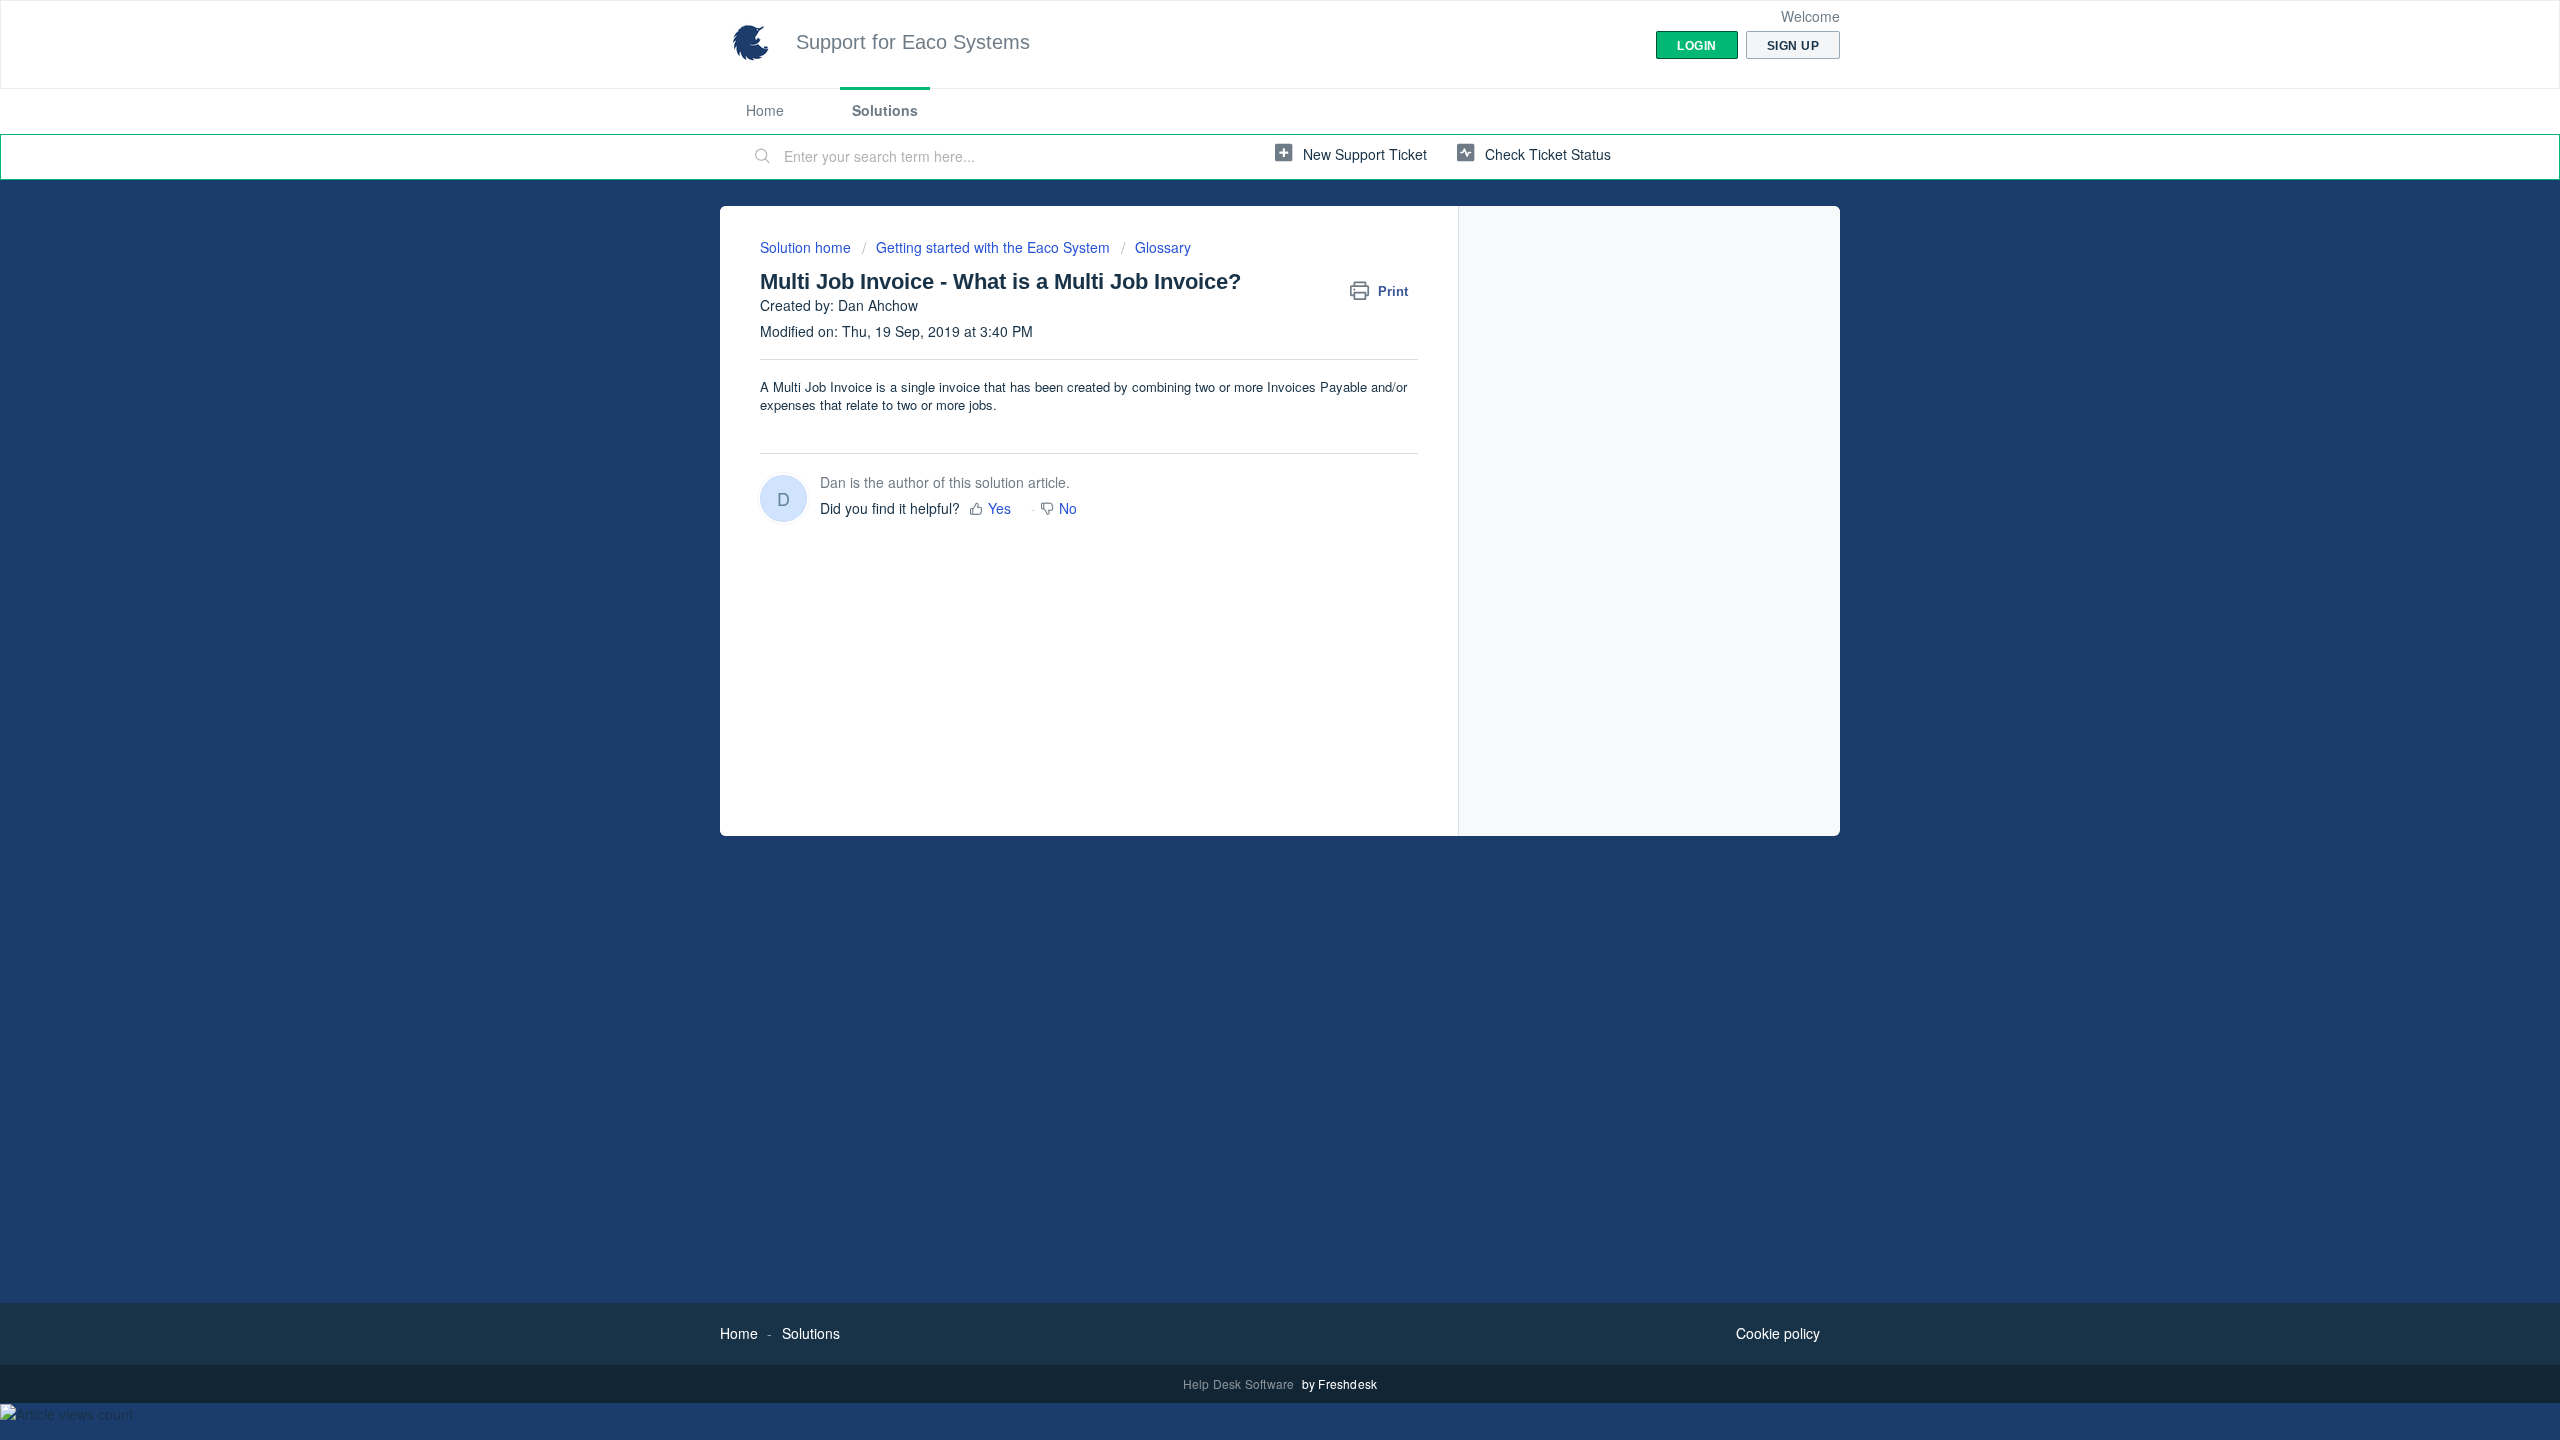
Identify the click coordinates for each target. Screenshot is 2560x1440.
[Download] (1243, 464)
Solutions (885, 110)
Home (765, 110)
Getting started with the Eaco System (993, 247)
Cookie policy (1778, 1333)
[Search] (763, 157)
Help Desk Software (1240, 1383)
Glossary (1163, 247)
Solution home (807, 247)
